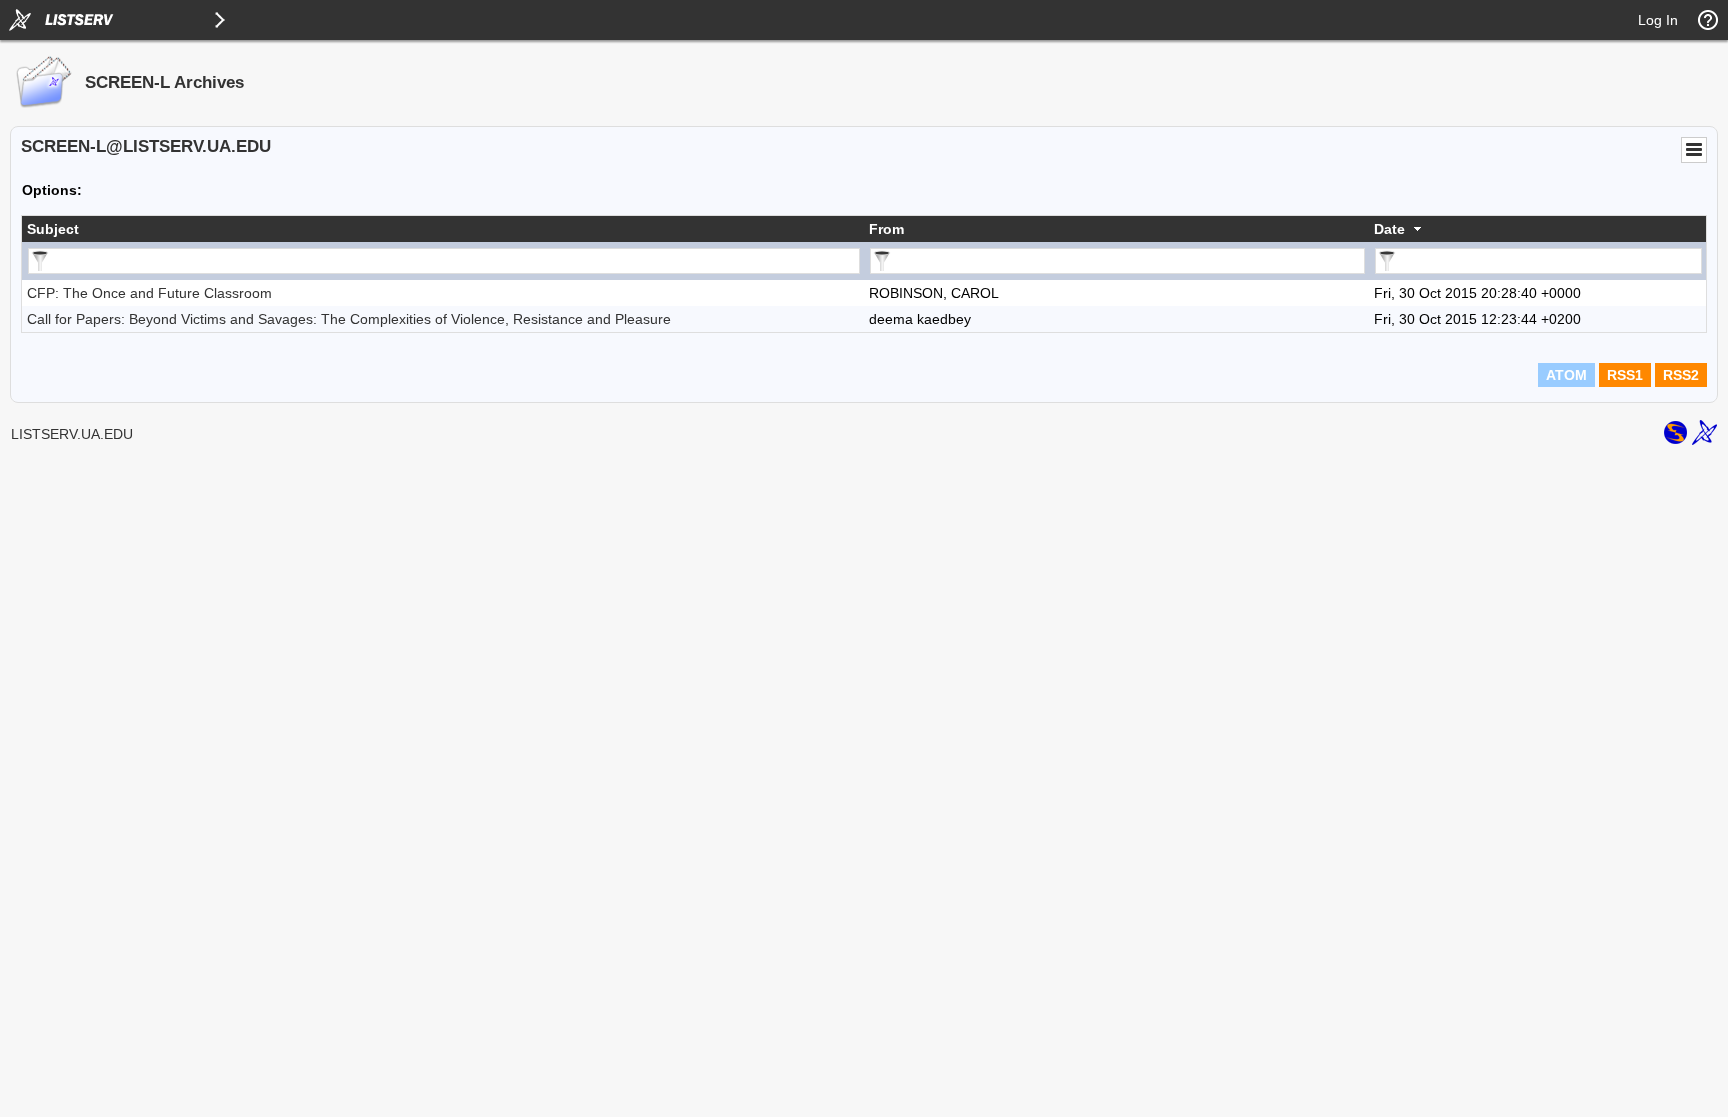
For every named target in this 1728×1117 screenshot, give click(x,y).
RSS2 (1681, 375)
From (886, 229)
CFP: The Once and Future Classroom (149, 293)
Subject (53, 229)
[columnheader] (443, 229)
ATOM (1566, 375)
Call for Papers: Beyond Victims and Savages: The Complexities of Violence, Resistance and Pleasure (349, 319)
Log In (1658, 20)
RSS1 (1625, 375)
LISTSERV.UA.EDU (72, 434)
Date (1389, 229)
